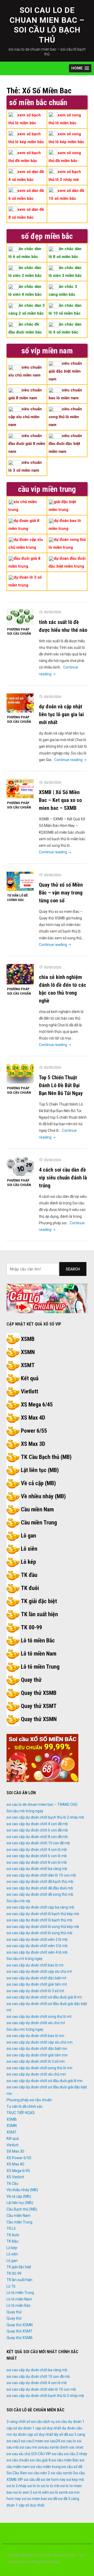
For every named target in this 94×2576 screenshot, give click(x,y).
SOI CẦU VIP (41, 2454)
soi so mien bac (34, 2499)
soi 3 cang (77, 2434)
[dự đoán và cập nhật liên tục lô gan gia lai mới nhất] (20, 703)
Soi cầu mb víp (18, 1901)
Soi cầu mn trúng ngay (25, 2029)
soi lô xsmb (59, 2492)
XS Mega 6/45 (37, 1405)
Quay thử (31, 1680)
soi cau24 (52, 2441)
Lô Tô (11, 2286)
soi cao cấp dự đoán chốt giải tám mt (37, 1984)
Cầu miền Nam (37, 1509)
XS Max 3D (33, 1444)
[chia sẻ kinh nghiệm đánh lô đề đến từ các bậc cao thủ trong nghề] (20, 974)
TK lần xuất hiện (39, 1614)
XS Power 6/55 (19, 2158)
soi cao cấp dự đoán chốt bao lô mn (35, 2036)
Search (73, 1269)
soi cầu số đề (72, 2467)
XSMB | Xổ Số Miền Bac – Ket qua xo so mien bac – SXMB (60, 800)
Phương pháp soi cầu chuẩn (19, 632)
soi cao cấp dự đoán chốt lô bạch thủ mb (39, 1920)
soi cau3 (13, 2441)
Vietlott (30, 1391)
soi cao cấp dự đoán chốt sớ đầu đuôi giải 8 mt (44, 1997)
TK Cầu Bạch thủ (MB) (46, 1457)
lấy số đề (61, 2434)
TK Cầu (12, 2184)
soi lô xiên (41, 2492)
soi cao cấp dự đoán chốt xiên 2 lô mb (37, 1939)
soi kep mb (75, 2480)
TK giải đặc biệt (39, 1601)
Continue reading (71, 760)
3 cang (12, 2422)
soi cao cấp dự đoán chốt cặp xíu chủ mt (39, 1971)
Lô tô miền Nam (39, 1654)
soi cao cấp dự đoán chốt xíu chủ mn (36, 2074)
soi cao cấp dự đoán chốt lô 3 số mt (35, 1991)
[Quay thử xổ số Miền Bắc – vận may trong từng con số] (20, 881)
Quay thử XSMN (39, 1719)
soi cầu (57, 2454)
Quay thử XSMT (39, 1706)
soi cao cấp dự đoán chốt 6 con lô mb (37, 1856)
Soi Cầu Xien (17, 2473)
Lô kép (28, 1562)
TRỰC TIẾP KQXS (21, 2113)
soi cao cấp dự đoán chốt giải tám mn (37, 2055)
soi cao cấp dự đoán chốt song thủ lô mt (39, 2017)
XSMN (28, 1352)
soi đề (52, 2499)
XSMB (28, 1339)
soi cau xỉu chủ (18, 2454)
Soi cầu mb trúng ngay (25, 1811)
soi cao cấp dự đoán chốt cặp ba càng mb (40, 1907)
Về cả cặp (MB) (38, 1483)
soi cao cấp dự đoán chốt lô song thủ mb (39, 1933)
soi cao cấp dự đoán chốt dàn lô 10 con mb (41, 1875)
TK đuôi (30, 1588)
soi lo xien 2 (23, 2492)
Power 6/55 (34, 1431)
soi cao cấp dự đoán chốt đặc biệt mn (37, 2049)
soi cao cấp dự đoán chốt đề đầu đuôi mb (40, 1888)
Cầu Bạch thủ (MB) (22, 2209)
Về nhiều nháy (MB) (43, 1496)
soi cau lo (68, 2441)
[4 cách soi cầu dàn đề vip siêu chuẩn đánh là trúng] (20, 1166)
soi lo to (34, 2486)
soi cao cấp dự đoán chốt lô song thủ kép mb (43, 1927)
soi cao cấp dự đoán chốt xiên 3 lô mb (37, 1946)
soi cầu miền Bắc (65, 2460)
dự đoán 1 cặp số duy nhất (40, 2428)
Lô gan (28, 1536)
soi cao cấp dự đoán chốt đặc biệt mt (36, 1978)
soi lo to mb (50, 2486)
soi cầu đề (32, 2480)
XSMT (28, 1365)
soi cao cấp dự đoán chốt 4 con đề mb (37, 1824)
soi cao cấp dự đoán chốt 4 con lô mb (37, 1850)
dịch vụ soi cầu (55, 2422)
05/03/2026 (52, 612)
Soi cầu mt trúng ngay (25, 1959)
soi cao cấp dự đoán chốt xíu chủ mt (36, 2023)
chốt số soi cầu (30, 2422)
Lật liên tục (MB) (40, 1470)
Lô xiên (29, 1549)
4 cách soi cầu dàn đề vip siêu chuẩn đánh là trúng (63, 1178)
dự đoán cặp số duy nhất (33, 2434)
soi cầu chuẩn (18, 2460)
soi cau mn (28, 2447)
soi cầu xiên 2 (39, 2473)
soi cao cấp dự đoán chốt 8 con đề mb (37, 1837)
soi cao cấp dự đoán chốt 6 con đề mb (37, 1830)
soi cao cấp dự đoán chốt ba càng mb (37, 1869)
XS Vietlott (15, 2177)
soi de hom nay (53, 2480)
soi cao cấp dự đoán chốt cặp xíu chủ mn (40, 2042)
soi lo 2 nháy (17, 2486)
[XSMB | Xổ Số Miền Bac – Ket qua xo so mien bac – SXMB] (20, 789)
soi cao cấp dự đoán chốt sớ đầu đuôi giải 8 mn (45, 2081)
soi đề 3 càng (69, 2499)
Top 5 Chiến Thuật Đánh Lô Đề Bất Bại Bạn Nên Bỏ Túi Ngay (61, 1085)
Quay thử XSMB (39, 1693)
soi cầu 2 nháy (76, 2454)
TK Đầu (12, 2241)
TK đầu (29, 1575)
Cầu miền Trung (39, 1523)
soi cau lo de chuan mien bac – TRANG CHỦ (42, 1804)
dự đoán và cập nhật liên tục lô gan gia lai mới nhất (61, 714)
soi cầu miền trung (46, 2467)
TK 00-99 (31, 1627)
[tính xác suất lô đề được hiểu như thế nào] (20, 617)
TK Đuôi (13, 2235)
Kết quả (30, 1378)
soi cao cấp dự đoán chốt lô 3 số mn (36, 2061)
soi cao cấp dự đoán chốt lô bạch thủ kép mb (43, 1914)
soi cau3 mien (32, 2441)
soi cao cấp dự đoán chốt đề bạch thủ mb (40, 1882)
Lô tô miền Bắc (38, 1640)
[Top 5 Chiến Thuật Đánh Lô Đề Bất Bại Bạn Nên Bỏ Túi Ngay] (20, 1074)
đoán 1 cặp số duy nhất (25, 2505)
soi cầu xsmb (61, 2473)
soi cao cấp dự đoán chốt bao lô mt (35, 1965)
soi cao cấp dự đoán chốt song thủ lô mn (39, 2068)
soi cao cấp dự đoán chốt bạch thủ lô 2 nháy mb (45, 1817)
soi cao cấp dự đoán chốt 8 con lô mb (37, 1862)
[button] (80, 68)
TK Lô (11, 2228)
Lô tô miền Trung (40, 1667)
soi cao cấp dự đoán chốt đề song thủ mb (40, 1894)
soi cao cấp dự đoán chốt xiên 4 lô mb (37, 1952)
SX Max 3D (15, 2151)
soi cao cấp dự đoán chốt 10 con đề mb (38, 1843)
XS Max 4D (33, 1418)
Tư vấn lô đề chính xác (17, 898)
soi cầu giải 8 (40, 2460)
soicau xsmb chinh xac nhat (61, 2447)
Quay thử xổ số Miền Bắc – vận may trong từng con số (61, 893)
